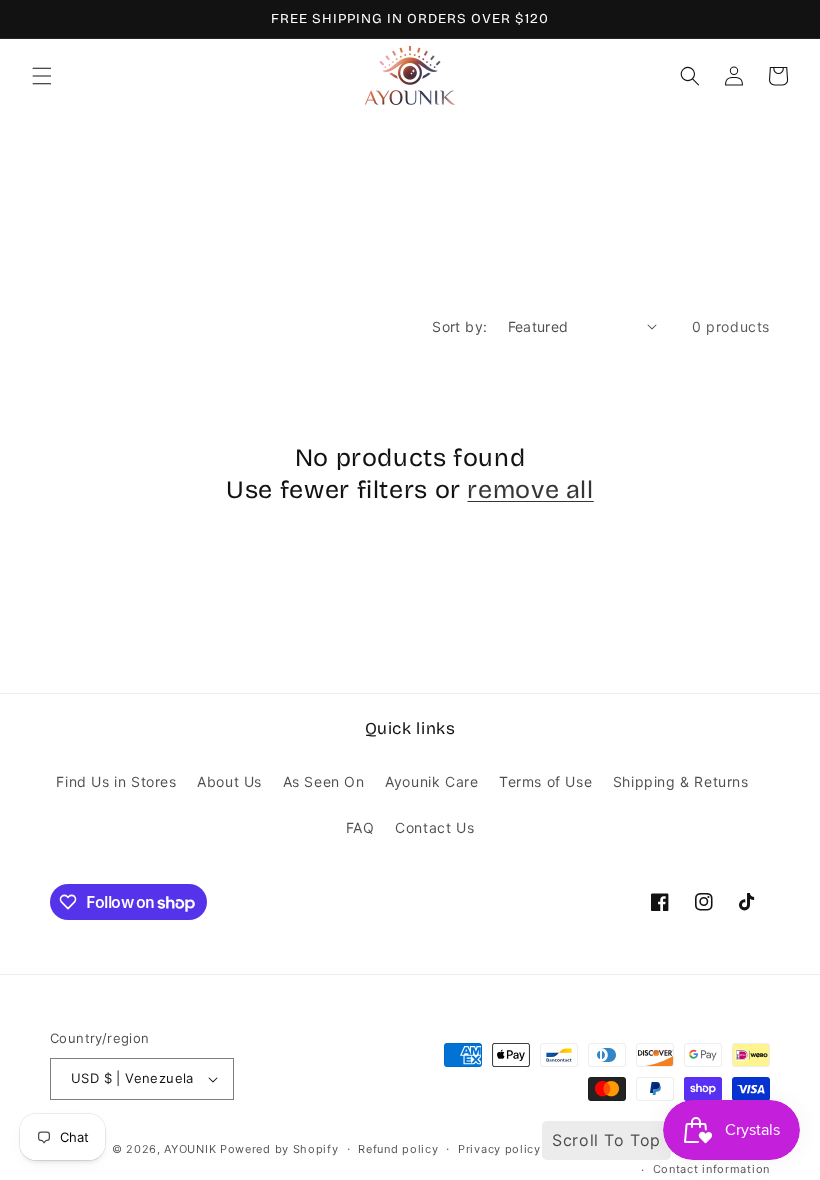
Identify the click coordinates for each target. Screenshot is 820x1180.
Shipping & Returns (681, 781)
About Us (229, 781)
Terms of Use (545, 781)
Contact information (711, 1169)
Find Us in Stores (116, 781)
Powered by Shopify (279, 1149)
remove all (530, 490)
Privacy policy (499, 1149)
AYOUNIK (190, 1149)
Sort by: (459, 326)
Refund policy (398, 1149)
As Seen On (324, 781)
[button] (42, 76)
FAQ (360, 827)
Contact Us (434, 827)
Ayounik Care (431, 781)
